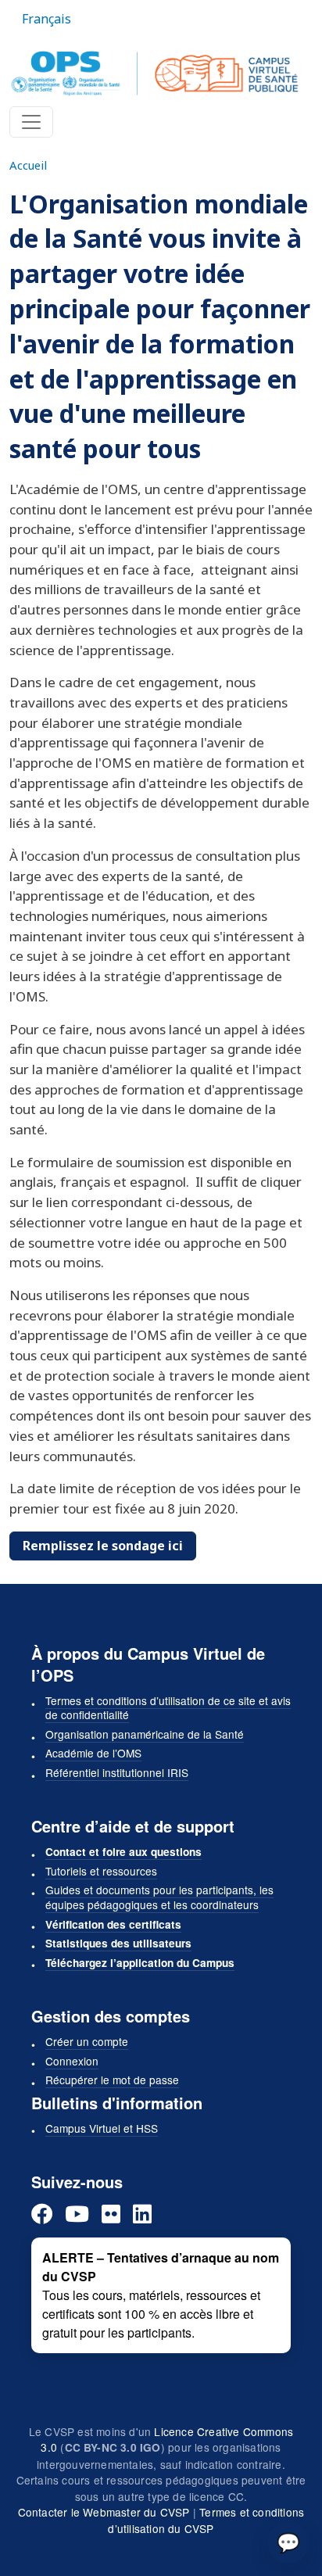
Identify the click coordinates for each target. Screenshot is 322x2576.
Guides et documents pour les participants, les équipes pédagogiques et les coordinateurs (159, 1897)
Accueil (28, 165)
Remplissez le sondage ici (103, 1546)
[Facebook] (42, 2214)
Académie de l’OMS (93, 1753)
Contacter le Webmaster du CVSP (104, 2512)
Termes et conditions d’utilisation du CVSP (206, 2520)
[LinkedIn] (142, 2214)
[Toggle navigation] (31, 122)
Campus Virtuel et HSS (102, 2128)
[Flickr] (111, 2214)
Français (47, 19)
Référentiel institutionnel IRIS (117, 1772)
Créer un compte (87, 2041)
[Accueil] (155, 73)
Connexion (72, 2061)
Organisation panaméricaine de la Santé (145, 1734)
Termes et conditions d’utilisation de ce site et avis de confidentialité (168, 1708)
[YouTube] (77, 2214)
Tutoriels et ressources (101, 1871)
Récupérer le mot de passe (112, 2080)
